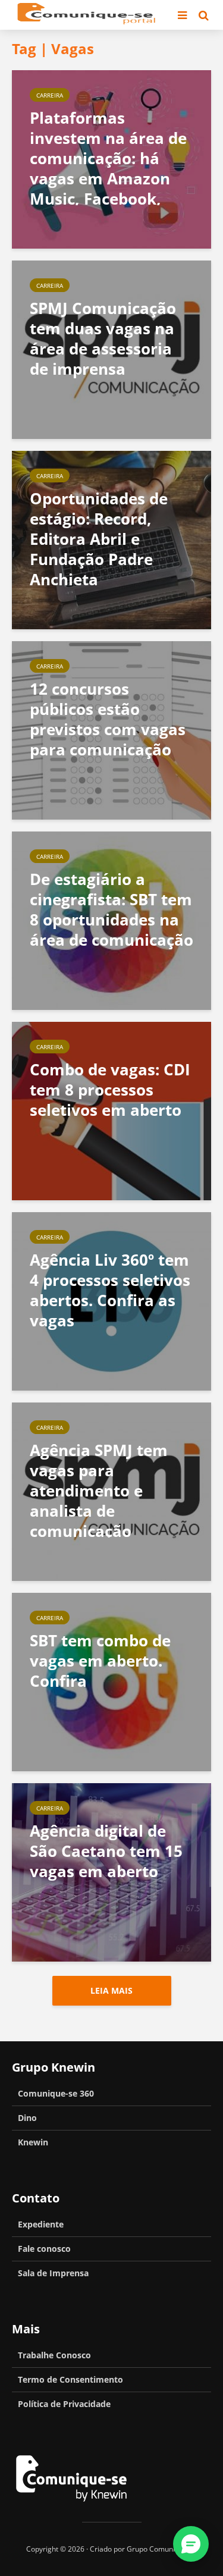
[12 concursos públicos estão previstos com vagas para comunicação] (111, 729)
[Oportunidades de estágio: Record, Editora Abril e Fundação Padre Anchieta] (111, 539)
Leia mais (111, 1990)
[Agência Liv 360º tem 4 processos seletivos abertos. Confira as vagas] (111, 1300)
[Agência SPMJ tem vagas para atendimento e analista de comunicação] (111, 1491)
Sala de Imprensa (53, 2273)
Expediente (41, 2224)
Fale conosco (44, 2249)
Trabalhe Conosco (54, 2355)
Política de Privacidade (64, 2404)
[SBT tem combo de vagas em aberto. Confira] (111, 1681)
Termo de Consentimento (70, 2379)
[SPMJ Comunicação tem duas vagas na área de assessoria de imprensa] (111, 349)
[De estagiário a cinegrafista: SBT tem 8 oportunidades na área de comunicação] (111, 920)
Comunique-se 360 (56, 2093)
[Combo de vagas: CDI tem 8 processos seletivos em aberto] (111, 1110)
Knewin (33, 2142)
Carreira (50, 95)
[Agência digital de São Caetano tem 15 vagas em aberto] (111, 1871)
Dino (27, 2118)
